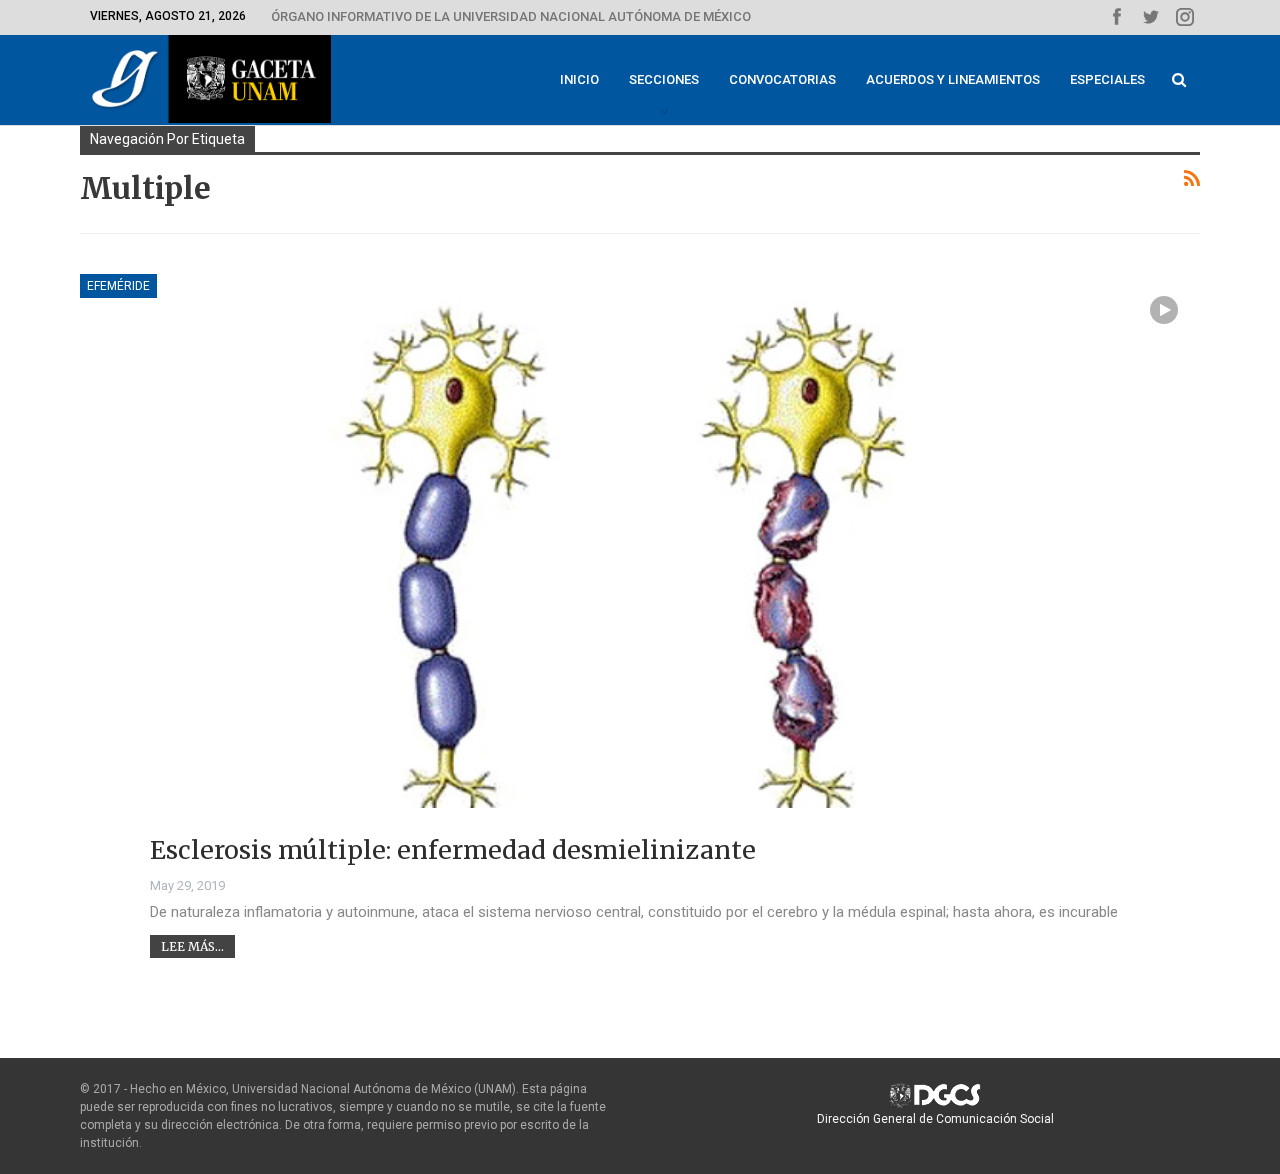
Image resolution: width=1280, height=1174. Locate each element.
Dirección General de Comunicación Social (935, 1119)
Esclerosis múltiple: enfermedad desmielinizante (453, 850)
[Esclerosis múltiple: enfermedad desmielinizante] (640, 582)
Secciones (664, 79)
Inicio (579, 79)
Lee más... (192, 946)
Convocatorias (782, 79)
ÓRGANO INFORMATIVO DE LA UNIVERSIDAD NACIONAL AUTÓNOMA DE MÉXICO (511, 16)
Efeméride (118, 286)
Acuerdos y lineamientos (953, 79)
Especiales (1107, 79)
